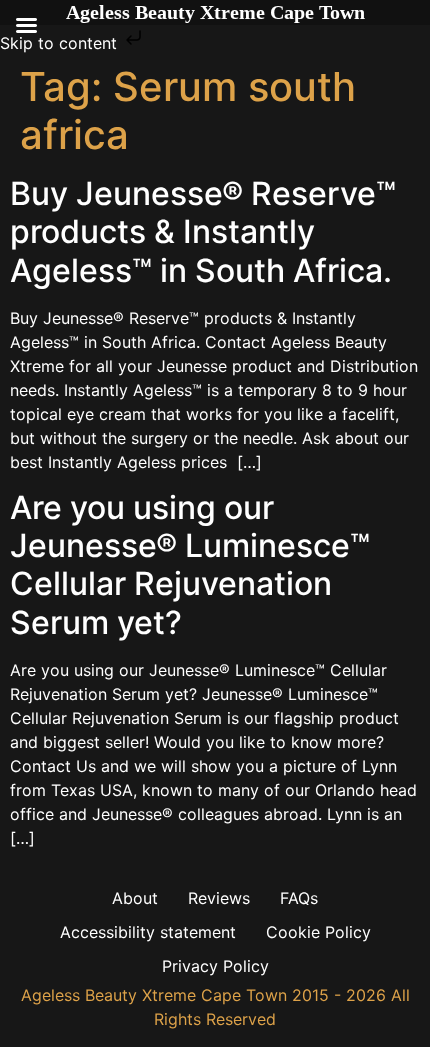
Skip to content (61, 43)
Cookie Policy (318, 932)
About (135, 898)
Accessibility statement (148, 932)
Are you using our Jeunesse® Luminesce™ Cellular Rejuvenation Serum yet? (190, 565)
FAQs (299, 898)
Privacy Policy (215, 966)
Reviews (219, 898)
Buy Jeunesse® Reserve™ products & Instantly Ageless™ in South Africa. (203, 232)
